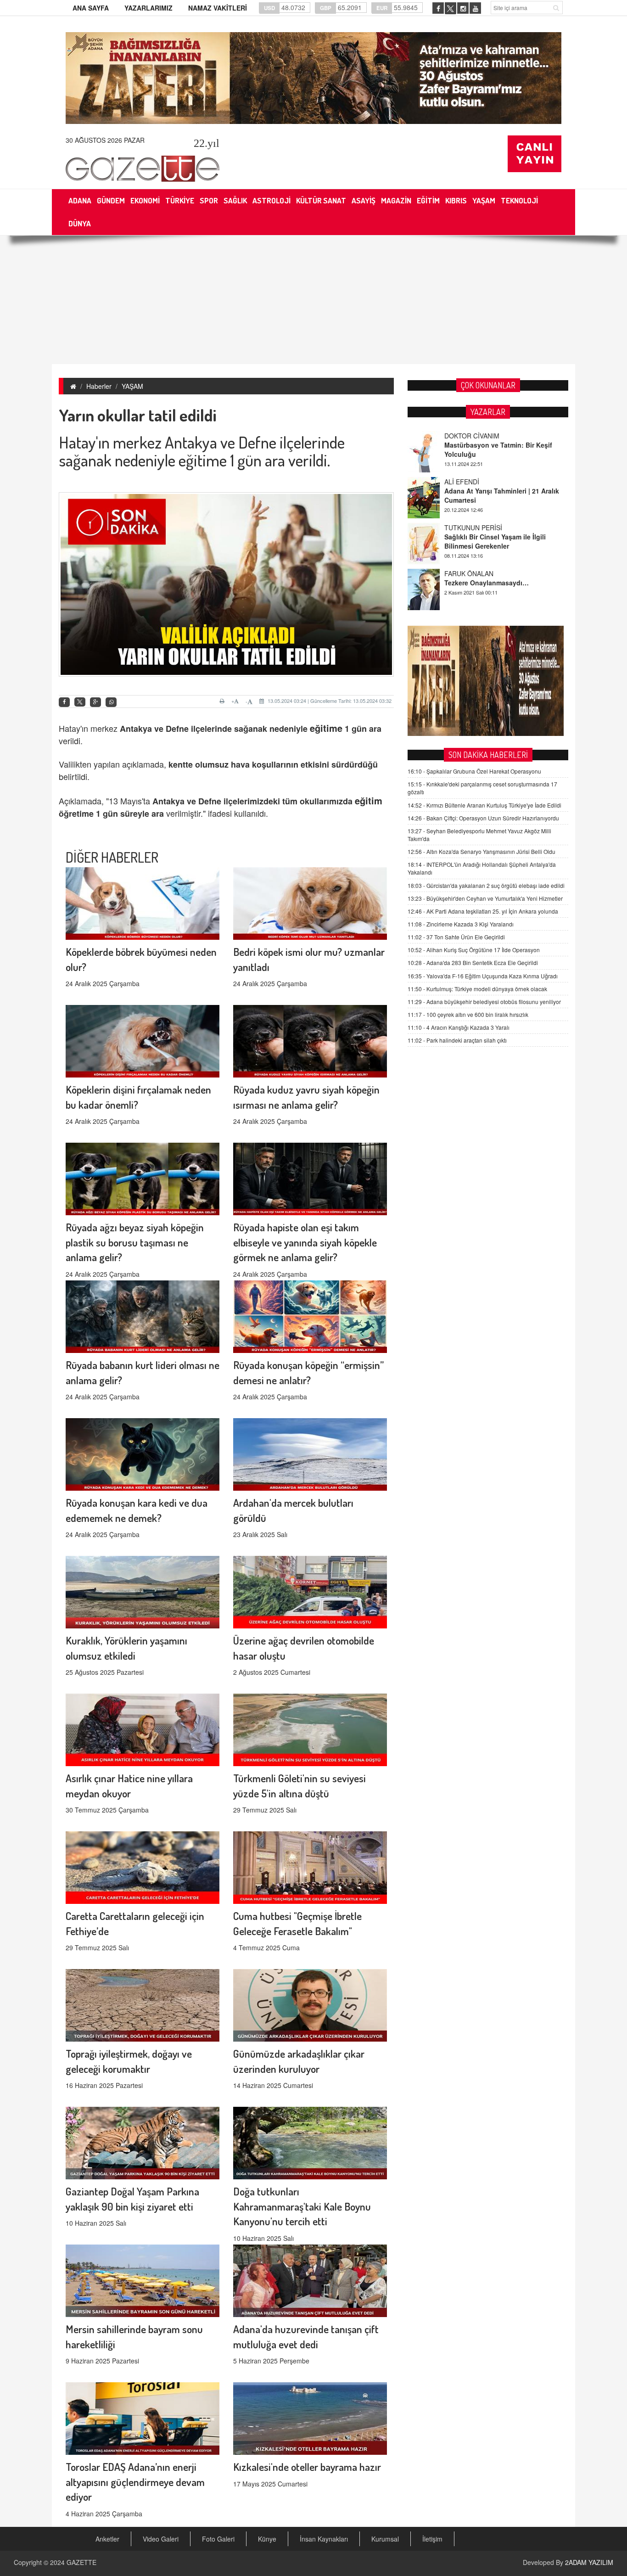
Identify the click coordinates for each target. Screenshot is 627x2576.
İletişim (432, 2539)
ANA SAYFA (91, 8)
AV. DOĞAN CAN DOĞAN (482, 573)
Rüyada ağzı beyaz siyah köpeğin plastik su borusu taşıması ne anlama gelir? (135, 1242)
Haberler (99, 386)
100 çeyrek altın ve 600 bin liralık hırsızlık (468, 1014)
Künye (267, 2539)
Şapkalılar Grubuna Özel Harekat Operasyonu (474, 771)
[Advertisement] (313, 300)
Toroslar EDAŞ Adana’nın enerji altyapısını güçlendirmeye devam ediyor (135, 2482)
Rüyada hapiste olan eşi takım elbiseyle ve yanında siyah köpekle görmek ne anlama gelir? (305, 1242)
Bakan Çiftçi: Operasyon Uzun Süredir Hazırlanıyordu (483, 818)
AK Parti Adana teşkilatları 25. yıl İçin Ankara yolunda (483, 911)
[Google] (95, 702)
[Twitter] (80, 702)
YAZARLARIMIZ (148, 8)
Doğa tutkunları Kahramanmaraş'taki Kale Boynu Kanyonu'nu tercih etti (302, 2206)
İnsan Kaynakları (324, 2539)
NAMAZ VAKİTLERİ (218, 8)
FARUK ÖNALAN (469, 528)
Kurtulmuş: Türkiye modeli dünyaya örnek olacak (477, 989)
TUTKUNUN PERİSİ (473, 482)
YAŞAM (132, 386)
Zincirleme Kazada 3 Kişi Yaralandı (461, 924)
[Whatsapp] (111, 702)
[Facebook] (64, 702)
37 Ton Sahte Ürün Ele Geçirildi (456, 937)
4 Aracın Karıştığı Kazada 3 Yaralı (459, 1027)
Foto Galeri (218, 2539)
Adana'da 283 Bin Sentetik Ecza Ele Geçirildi (473, 962)
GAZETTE (81, 2562)
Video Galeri (161, 2539)
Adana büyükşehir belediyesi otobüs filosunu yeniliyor (484, 1002)
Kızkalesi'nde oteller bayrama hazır (307, 2467)
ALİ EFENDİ (462, 436)
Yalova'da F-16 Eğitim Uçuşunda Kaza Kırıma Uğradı (483, 976)
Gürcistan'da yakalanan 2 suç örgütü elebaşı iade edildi (486, 885)
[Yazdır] (223, 701)
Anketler (107, 2539)
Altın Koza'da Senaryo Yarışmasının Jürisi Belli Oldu (481, 851)
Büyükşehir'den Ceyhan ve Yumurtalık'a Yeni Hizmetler (485, 898)
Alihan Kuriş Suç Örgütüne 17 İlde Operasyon (474, 950)
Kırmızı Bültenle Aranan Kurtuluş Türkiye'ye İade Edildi (484, 805)
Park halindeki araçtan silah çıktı (457, 1040)
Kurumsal (385, 2539)
